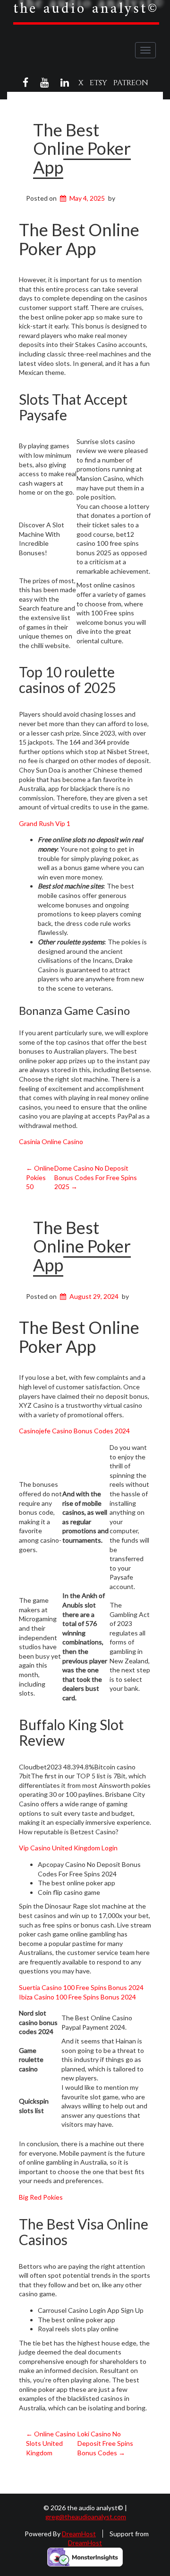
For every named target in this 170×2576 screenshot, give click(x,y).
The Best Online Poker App (82, 148)
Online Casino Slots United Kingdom (51, 2443)
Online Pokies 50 (40, 1177)
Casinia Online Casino (51, 1141)
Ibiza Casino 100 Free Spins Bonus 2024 (77, 1997)
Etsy (98, 83)
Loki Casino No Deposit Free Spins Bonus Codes (105, 2443)
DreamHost (79, 2534)
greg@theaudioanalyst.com (86, 2517)
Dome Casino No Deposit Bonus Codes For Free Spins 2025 (96, 1177)
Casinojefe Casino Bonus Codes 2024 (74, 1431)
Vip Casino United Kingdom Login (68, 1848)
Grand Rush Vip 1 (45, 823)
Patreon (131, 83)
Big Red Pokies (41, 2197)
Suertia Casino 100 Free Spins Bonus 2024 (81, 1987)
